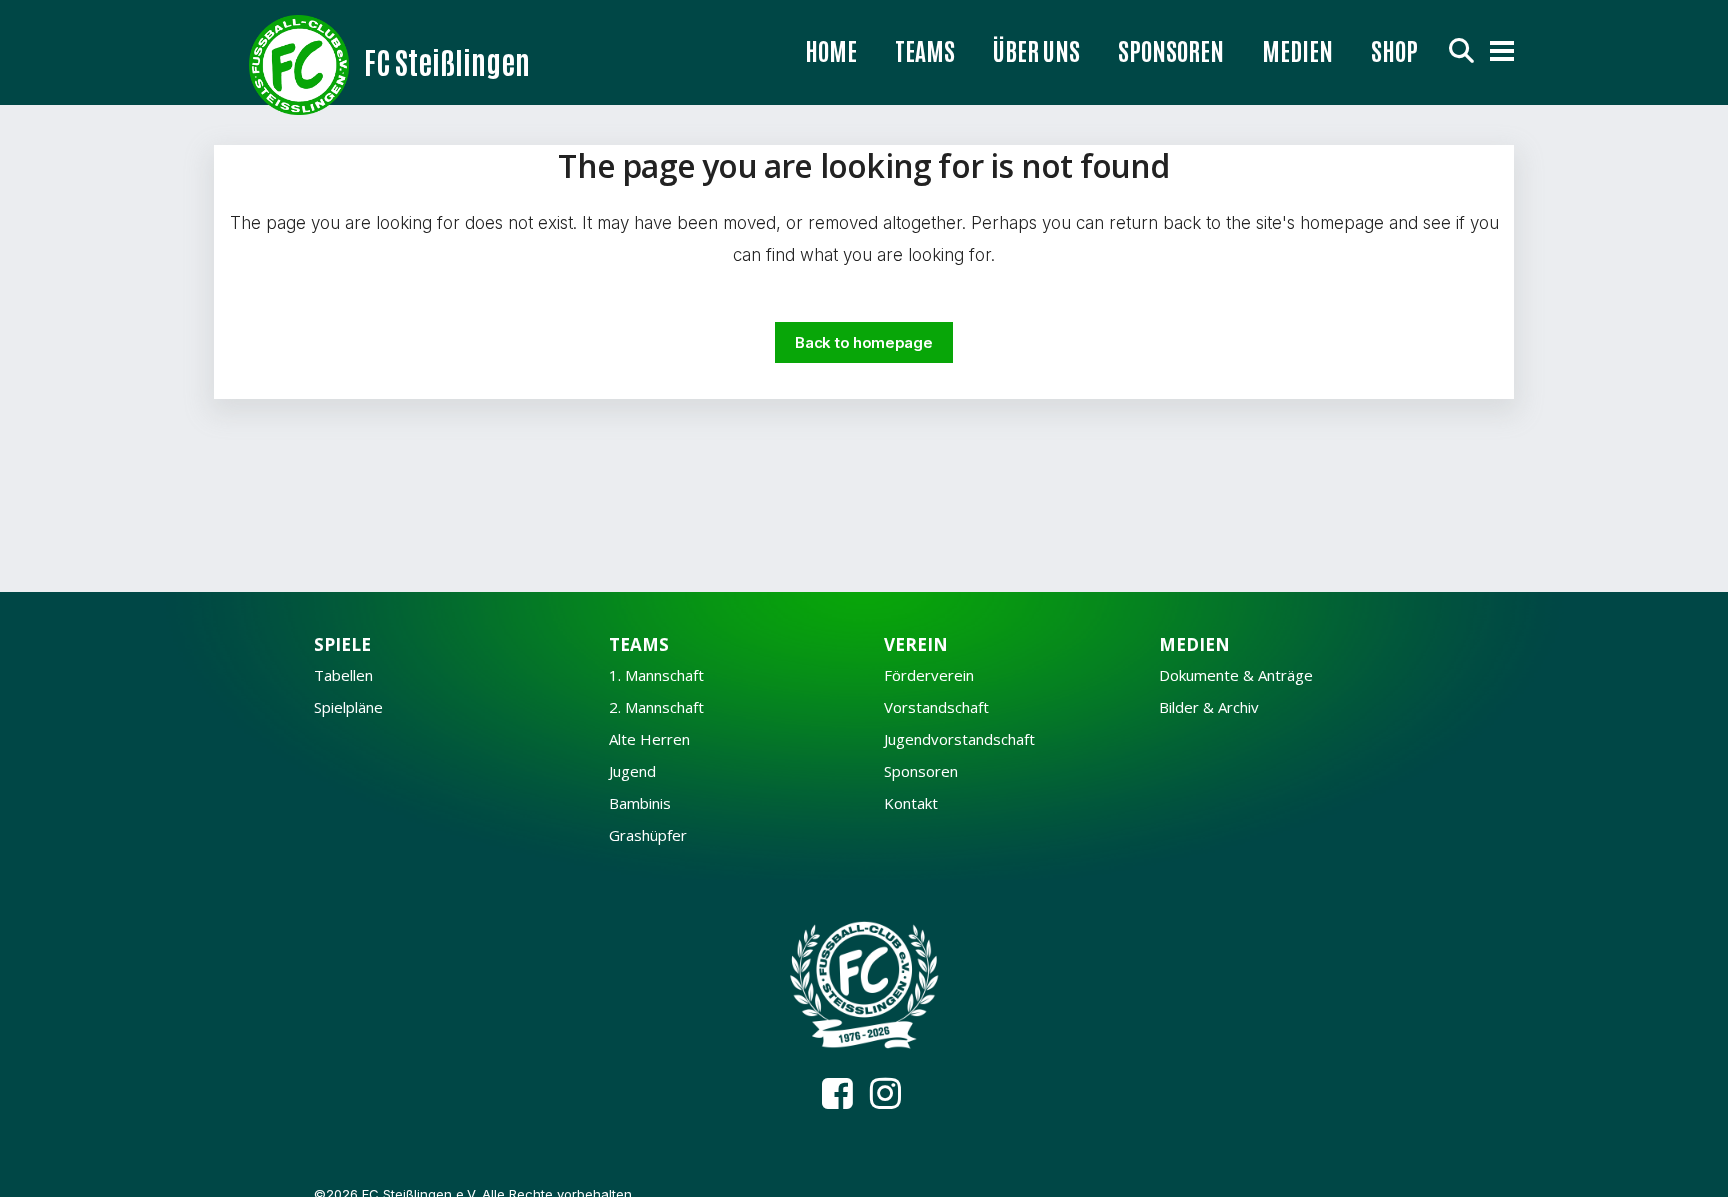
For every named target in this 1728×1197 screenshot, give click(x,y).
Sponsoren (921, 771)
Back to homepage (863, 342)
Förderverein (929, 675)
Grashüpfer (648, 835)
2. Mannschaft (656, 707)
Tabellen (343, 675)
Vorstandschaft (936, 707)
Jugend (632, 771)
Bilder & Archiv (1209, 707)
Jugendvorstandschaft (959, 739)
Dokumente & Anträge (1236, 675)
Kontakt (911, 803)
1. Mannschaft (656, 675)
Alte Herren (649, 739)
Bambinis (640, 803)
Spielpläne (348, 707)
